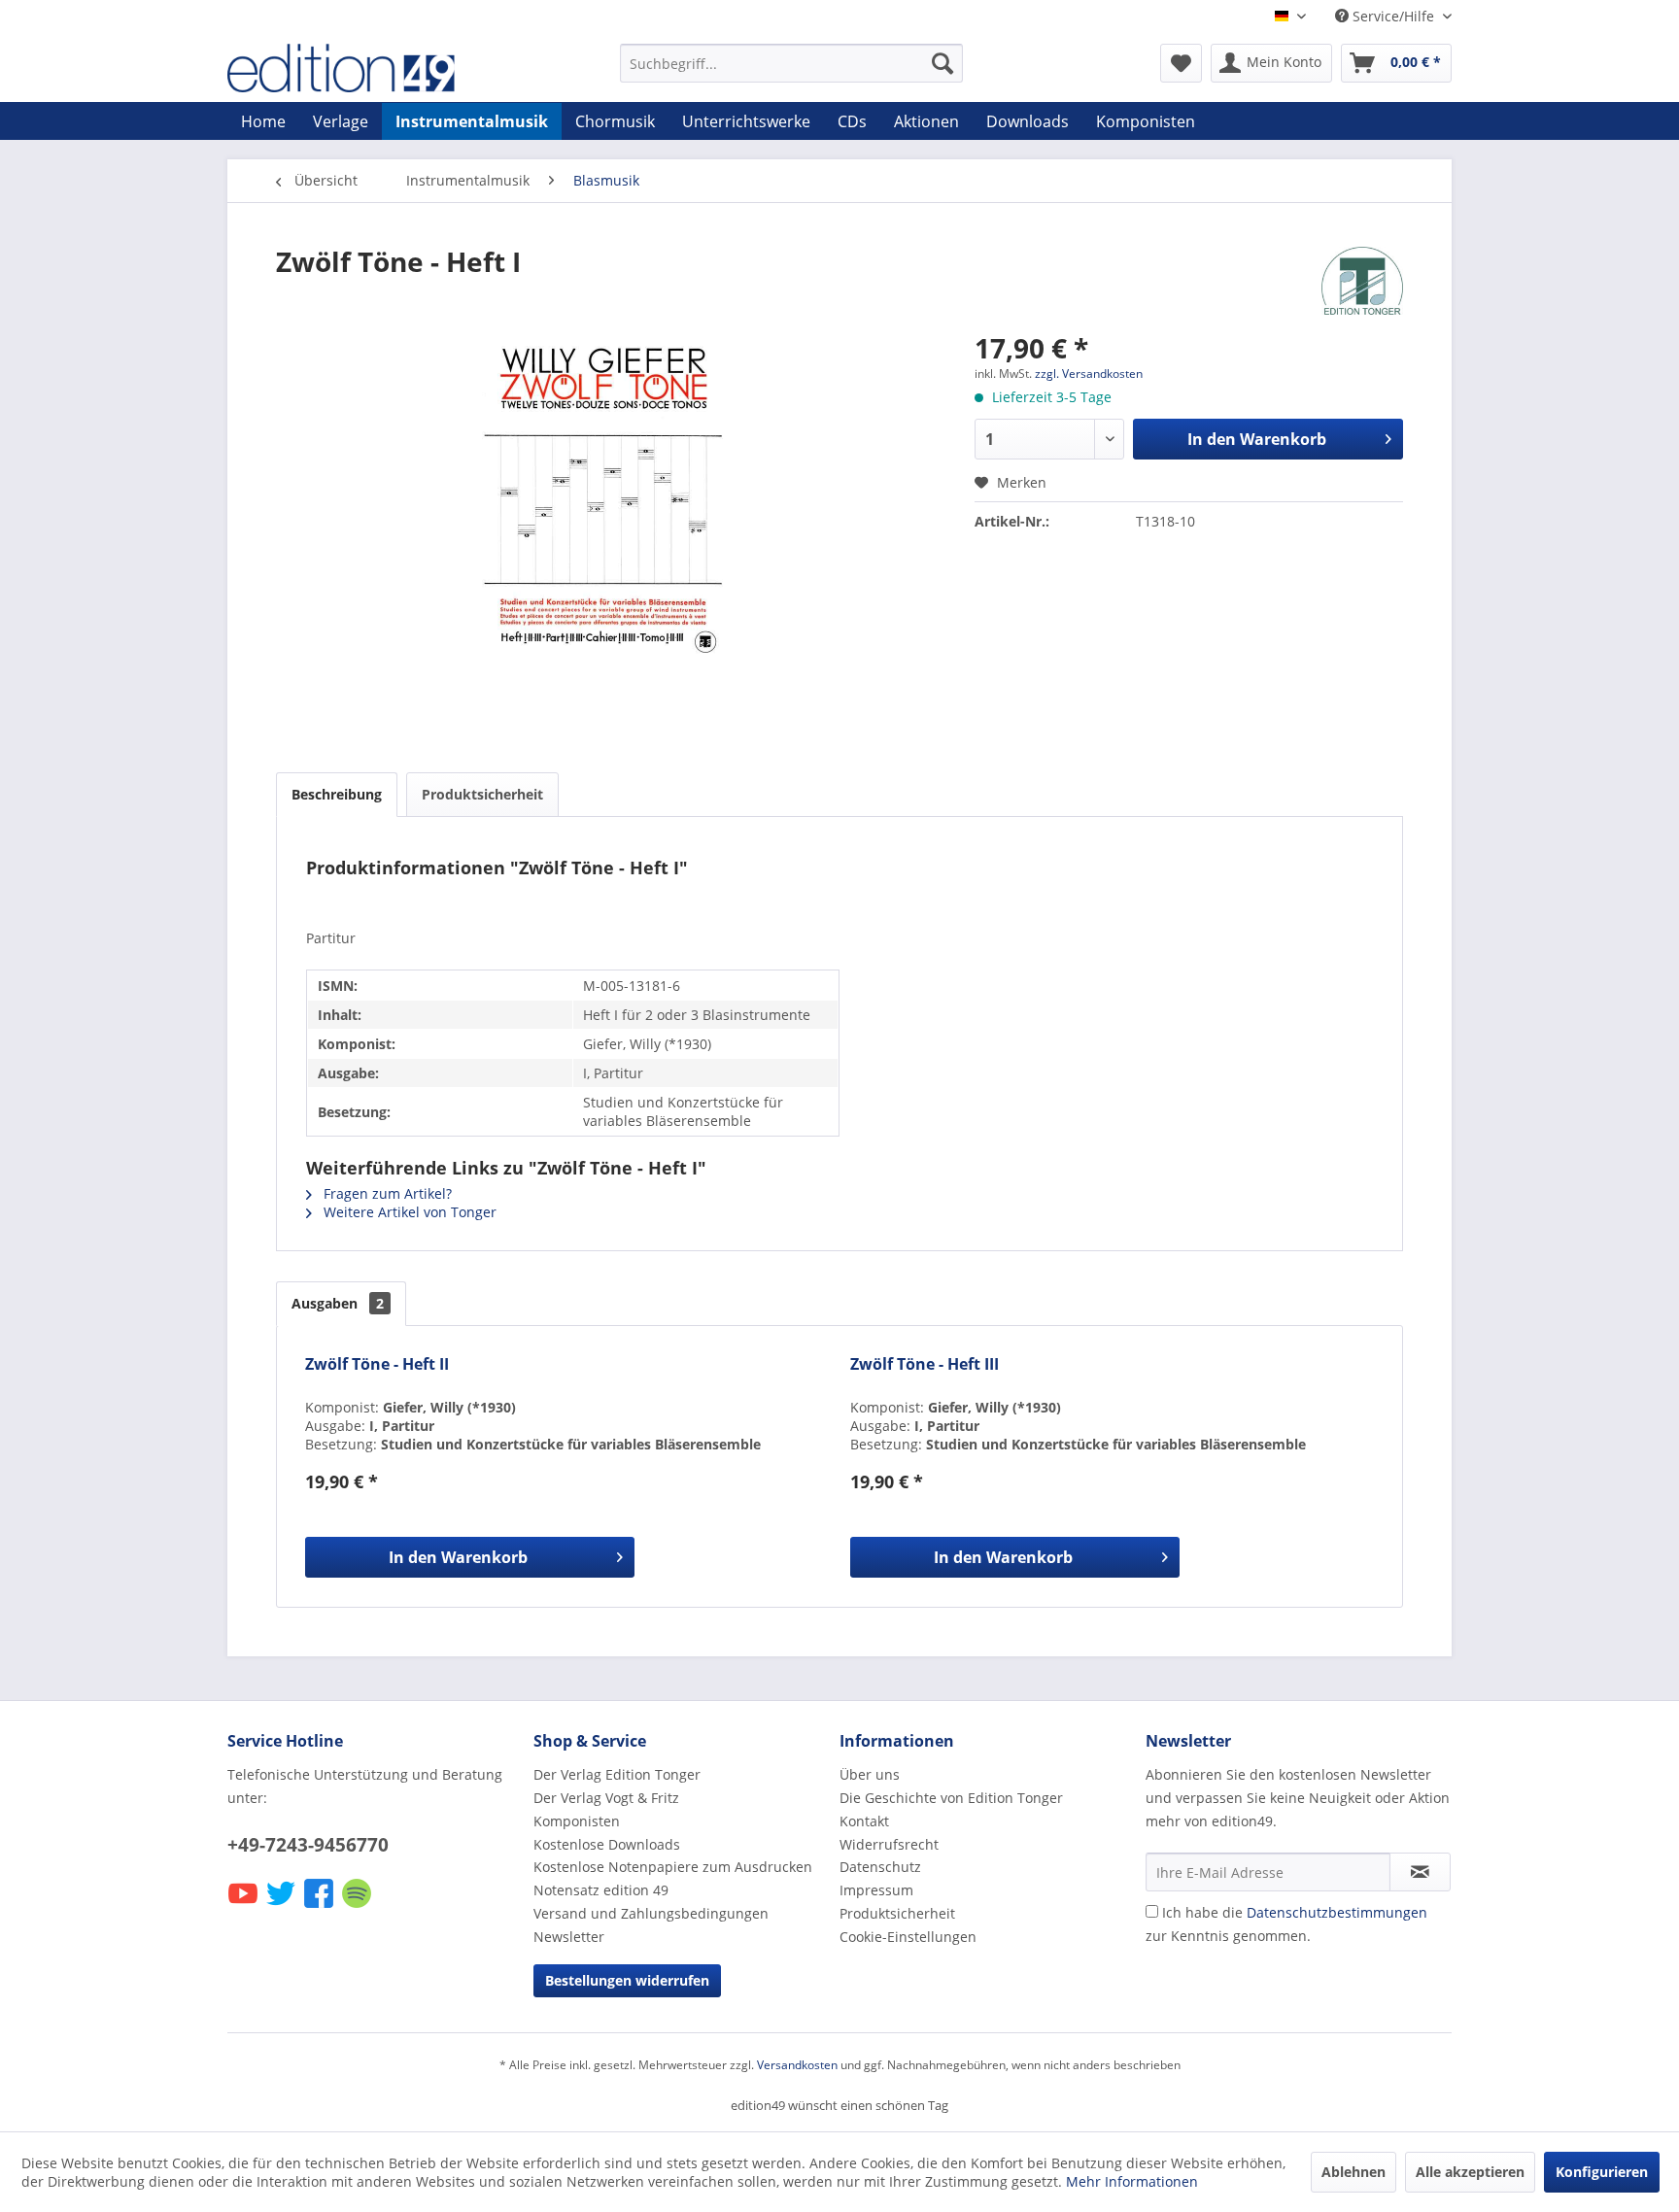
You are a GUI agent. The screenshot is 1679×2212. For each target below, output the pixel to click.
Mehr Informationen (1132, 2181)
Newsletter (569, 1937)
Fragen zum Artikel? (386, 1193)
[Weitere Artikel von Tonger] (1362, 281)
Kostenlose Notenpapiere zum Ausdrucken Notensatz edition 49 (673, 1878)
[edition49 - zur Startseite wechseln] (378, 68)
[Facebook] (320, 1906)
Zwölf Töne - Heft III (925, 1364)
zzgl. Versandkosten (1089, 374)
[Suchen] (942, 63)
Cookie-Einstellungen (908, 1937)
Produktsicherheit (482, 794)
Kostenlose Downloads (607, 1844)
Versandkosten (797, 2065)
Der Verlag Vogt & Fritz (606, 1798)
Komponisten (577, 1821)
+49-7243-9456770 (308, 1845)
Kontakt (864, 1821)
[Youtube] (244, 1906)
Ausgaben (338, 1303)
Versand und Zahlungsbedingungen (651, 1913)
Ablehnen (1353, 2172)
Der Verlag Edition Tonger (617, 1774)
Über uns (870, 1774)
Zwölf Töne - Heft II (377, 1364)
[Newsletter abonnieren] (1420, 1872)
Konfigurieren (1602, 2172)
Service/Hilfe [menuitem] (1393, 16)
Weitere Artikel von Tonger (408, 1212)
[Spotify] (358, 1906)
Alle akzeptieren (1470, 2172)
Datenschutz (880, 1867)
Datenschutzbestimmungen (1337, 1912)
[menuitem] (791, 63)
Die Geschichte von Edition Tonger (951, 1798)
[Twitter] (282, 1906)
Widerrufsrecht (889, 1844)
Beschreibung (337, 794)
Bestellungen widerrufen (627, 1980)
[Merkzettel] (1181, 63)
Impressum (876, 1890)
